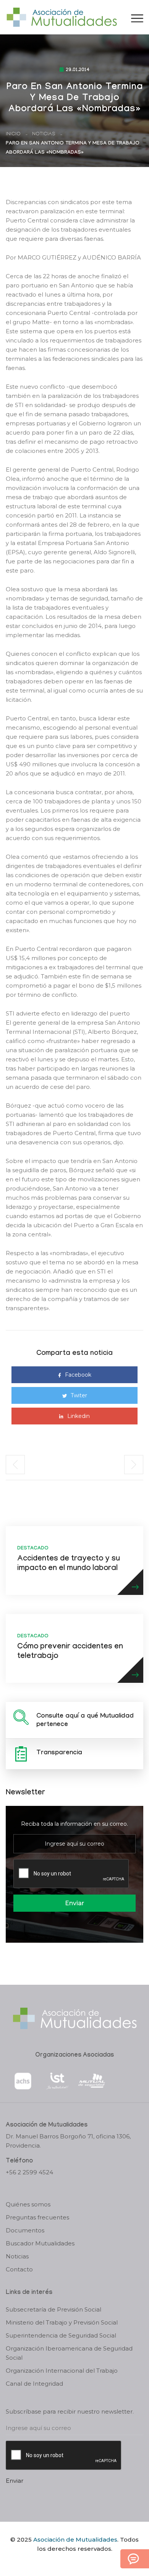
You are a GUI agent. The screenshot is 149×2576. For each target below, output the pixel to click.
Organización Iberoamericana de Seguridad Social (69, 2353)
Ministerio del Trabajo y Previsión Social (62, 2322)
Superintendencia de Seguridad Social (61, 2335)
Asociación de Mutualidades (75, 2540)
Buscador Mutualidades (40, 2243)
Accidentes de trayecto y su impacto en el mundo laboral (69, 1564)
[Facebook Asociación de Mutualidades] (67, 2562)
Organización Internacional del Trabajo (62, 2371)
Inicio (13, 134)
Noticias (44, 134)
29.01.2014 (78, 70)
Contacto (19, 2269)
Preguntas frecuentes (37, 2217)
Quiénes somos (28, 2204)
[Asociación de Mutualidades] (62, 17)
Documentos (25, 2230)
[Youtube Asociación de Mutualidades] (81, 2562)
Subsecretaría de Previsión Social (53, 2309)
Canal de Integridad (34, 2384)
